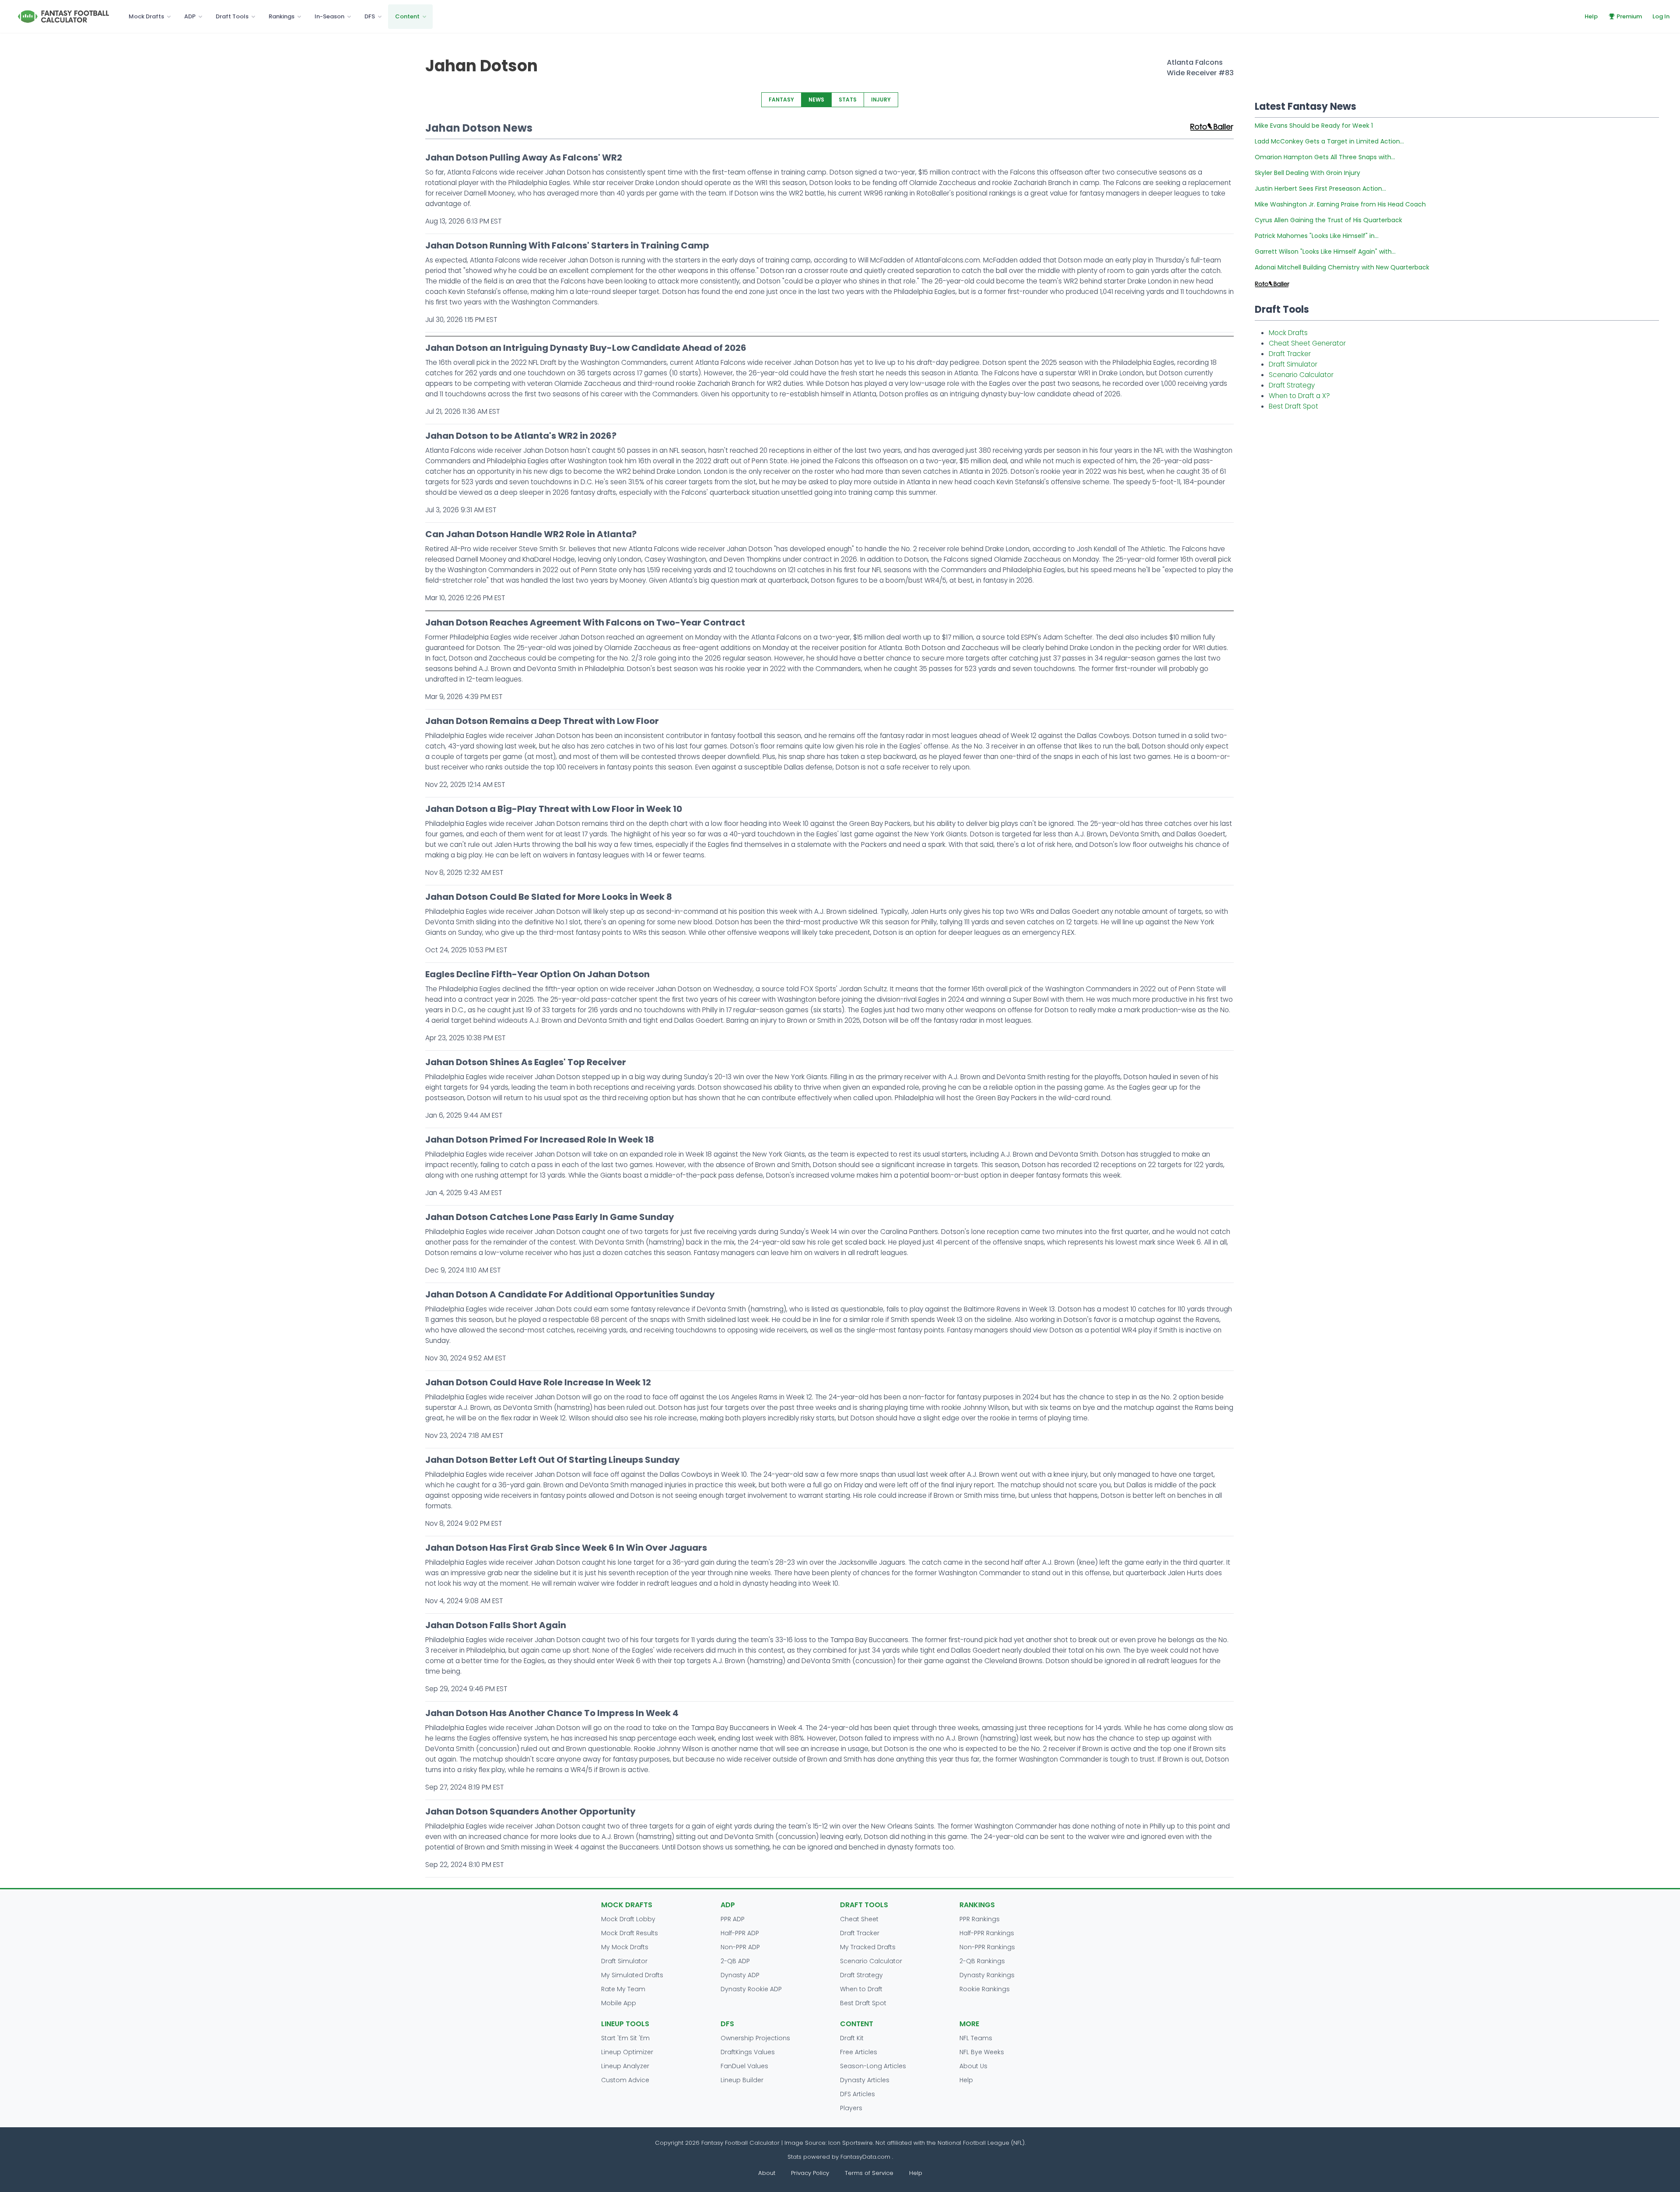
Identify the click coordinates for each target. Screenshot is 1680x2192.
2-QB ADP (735, 1961)
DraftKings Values (748, 2052)
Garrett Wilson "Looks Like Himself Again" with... (1325, 252)
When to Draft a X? (1299, 396)
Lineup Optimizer (627, 2052)
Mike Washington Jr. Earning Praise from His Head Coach (1340, 204)
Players (851, 2108)
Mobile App (619, 2003)
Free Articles (859, 2052)
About (767, 2173)
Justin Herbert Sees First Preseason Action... (1320, 189)
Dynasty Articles (865, 2080)
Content (407, 16)
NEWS (816, 100)
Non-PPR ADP (740, 1947)
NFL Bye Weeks (982, 2052)
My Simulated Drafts (632, 1975)
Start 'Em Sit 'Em (625, 2038)
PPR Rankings (980, 1919)
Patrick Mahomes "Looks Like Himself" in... (1317, 236)
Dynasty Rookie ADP (751, 1989)
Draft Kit (852, 2038)
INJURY (881, 100)
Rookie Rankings (985, 1989)
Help (1591, 16)
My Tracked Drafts (868, 1947)
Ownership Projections (755, 2038)
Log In (1661, 16)
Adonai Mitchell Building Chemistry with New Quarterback (1342, 267)
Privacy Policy (810, 2173)
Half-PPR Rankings (987, 1933)
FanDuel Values (744, 2066)
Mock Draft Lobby (628, 1919)
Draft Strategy (1292, 385)
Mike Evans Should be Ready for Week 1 (1314, 126)
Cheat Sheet (859, 1919)
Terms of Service (869, 2173)
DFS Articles (857, 2094)
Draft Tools (232, 16)
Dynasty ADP (740, 1975)
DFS (370, 16)
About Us (973, 2066)
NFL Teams (976, 2038)
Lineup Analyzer (625, 2066)
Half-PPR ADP (740, 1933)
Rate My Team (623, 1989)
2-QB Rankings (982, 1961)
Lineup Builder (742, 2080)
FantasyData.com (866, 2157)
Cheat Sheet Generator (1307, 343)
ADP (190, 16)
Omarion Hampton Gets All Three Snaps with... (1325, 157)
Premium (1629, 16)
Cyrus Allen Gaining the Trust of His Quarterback (1328, 220)
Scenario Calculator (1301, 375)
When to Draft (861, 1989)
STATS (848, 100)
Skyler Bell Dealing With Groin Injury (1307, 173)
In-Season (329, 16)
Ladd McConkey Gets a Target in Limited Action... (1329, 141)
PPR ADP (733, 1919)
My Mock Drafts (625, 1947)
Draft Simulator (1293, 364)
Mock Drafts (146, 16)
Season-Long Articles (873, 2066)
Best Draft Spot (1293, 406)
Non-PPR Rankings (987, 1947)
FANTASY (781, 100)
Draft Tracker (1290, 354)
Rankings (282, 16)
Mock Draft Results (630, 1933)
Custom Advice (625, 2080)
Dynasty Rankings (987, 1975)
